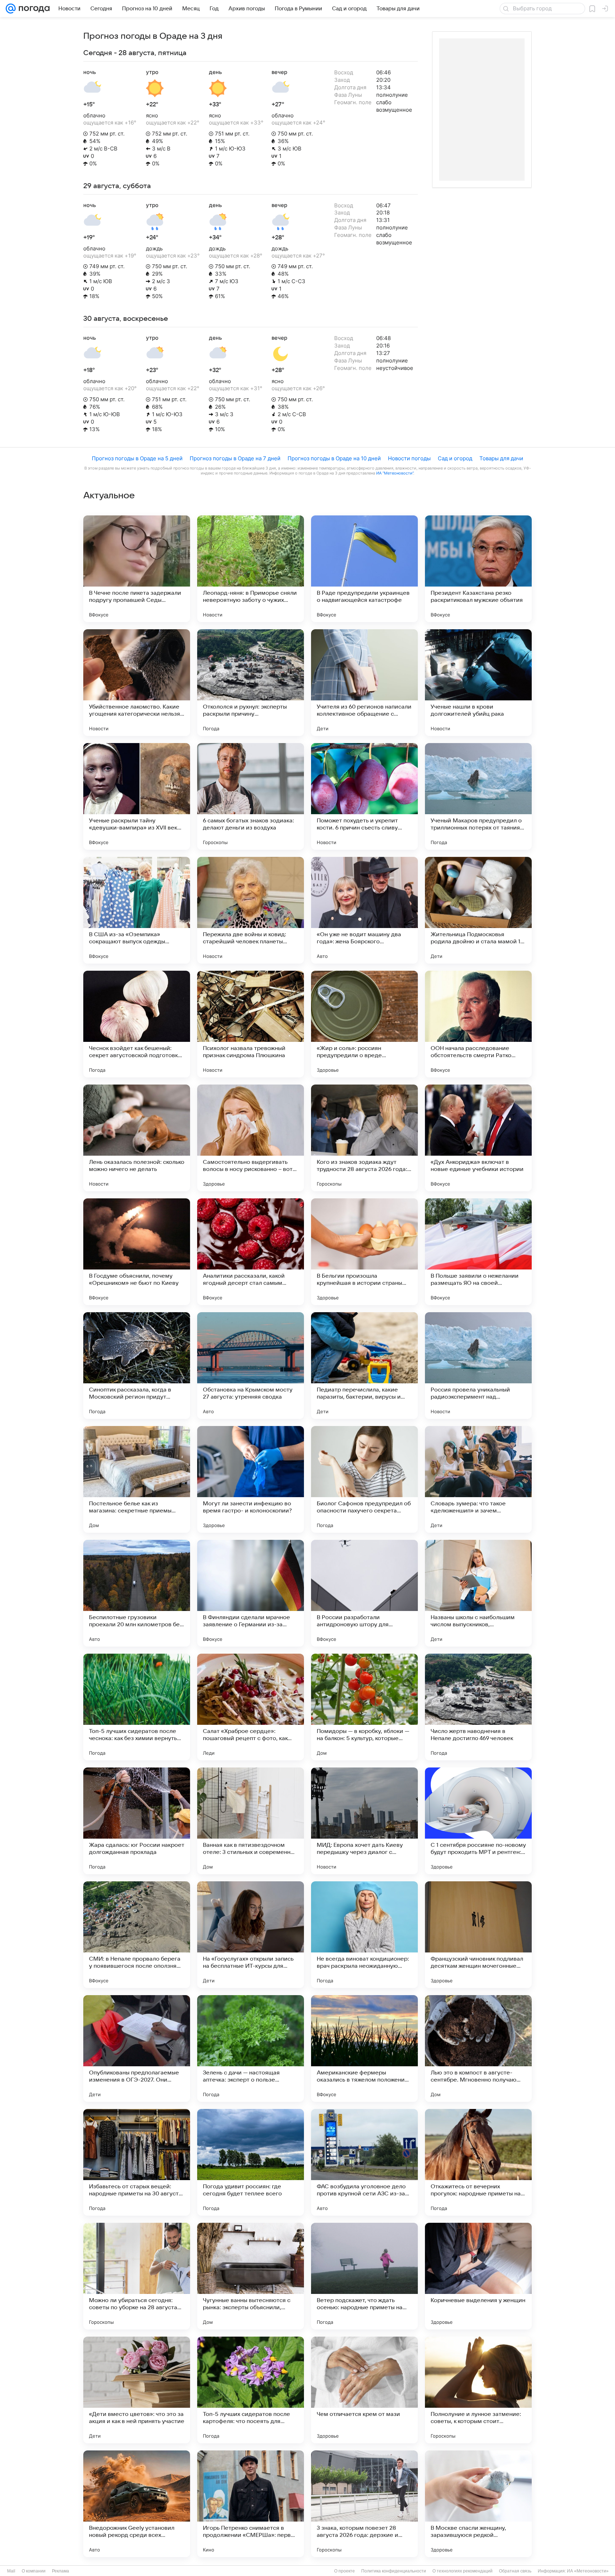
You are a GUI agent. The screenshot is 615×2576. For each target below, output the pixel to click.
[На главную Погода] (33, 9)
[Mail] (11, 9)
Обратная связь (515, 2571)
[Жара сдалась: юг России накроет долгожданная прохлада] (137, 1821)
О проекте (345, 2571)
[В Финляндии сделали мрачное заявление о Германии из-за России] (251, 1593)
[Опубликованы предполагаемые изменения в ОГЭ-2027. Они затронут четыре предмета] (137, 2048)
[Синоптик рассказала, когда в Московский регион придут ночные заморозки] (137, 1366)
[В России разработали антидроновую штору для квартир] (364, 1593)
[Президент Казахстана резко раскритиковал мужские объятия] (478, 569)
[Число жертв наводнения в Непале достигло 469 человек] (478, 1707)
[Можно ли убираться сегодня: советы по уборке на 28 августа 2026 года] (137, 2276)
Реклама (61, 2571)
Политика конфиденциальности (394, 2571)
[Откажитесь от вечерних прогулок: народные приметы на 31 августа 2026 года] (478, 2162)
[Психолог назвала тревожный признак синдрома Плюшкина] (251, 1024)
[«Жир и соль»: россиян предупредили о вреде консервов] (364, 1024)
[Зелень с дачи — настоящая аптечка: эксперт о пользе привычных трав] (251, 2048)
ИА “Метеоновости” (395, 473)
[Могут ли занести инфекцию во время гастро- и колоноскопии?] (251, 1479)
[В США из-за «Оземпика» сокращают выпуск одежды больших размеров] (137, 910)
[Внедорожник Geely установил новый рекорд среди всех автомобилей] (137, 2504)
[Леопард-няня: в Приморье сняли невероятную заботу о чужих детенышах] (251, 569)
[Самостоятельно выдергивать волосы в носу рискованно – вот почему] (251, 1138)
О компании (34, 2571)
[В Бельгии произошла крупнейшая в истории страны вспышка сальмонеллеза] (364, 1252)
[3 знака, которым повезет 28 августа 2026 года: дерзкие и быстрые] (364, 2504)
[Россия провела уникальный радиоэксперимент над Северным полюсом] (478, 1366)
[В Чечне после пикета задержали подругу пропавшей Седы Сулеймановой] (137, 569)
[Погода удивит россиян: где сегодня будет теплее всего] (251, 2162)
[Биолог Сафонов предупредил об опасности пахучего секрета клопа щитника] (364, 1479)
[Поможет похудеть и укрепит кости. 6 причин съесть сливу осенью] (364, 796)
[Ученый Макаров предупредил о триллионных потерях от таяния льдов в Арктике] (478, 796)
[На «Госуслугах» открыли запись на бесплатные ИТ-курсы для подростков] (251, 1935)
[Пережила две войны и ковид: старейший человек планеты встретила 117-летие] (251, 910)
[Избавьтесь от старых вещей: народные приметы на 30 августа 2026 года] (137, 2162)
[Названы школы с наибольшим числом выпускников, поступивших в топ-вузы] (478, 1593)
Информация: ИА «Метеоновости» (573, 2571)
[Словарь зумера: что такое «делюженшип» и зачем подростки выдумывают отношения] (478, 1479)
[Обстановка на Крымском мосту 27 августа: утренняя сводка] (251, 1366)
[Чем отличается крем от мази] (364, 2390)
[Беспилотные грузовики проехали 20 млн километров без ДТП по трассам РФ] (137, 1593)
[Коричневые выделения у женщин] (478, 2276)
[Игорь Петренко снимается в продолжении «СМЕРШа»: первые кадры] (251, 2504)
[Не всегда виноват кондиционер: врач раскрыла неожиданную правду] (364, 1935)
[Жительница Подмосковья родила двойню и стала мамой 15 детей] (478, 910)
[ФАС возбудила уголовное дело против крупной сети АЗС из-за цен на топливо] (364, 2162)
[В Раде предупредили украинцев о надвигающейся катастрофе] (364, 569)
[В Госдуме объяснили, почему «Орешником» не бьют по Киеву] (137, 1252)
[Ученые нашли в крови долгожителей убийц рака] (478, 683)
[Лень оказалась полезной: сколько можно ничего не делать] (137, 1138)
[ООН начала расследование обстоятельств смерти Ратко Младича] (478, 1024)
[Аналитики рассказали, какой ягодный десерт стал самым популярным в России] (251, 1252)
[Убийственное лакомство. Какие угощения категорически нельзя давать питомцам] (137, 683)
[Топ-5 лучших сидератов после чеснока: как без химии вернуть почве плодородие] (137, 1707)
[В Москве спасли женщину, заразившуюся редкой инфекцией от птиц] (478, 2504)
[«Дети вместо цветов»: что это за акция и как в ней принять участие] (137, 2390)
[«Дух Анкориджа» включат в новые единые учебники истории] (478, 1138)
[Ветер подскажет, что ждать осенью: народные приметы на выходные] (364, 2276)
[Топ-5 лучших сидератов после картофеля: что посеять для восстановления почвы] (251, 2390)
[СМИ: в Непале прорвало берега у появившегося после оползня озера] (137, 1935)
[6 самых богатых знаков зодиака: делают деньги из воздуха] (251, 796)
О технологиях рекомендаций (462, 2571)
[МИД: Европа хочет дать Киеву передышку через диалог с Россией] (364, 1821)
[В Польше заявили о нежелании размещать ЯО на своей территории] (478, 1252)
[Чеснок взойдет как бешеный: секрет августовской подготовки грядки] (137, 1024)
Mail (11, 2571)
